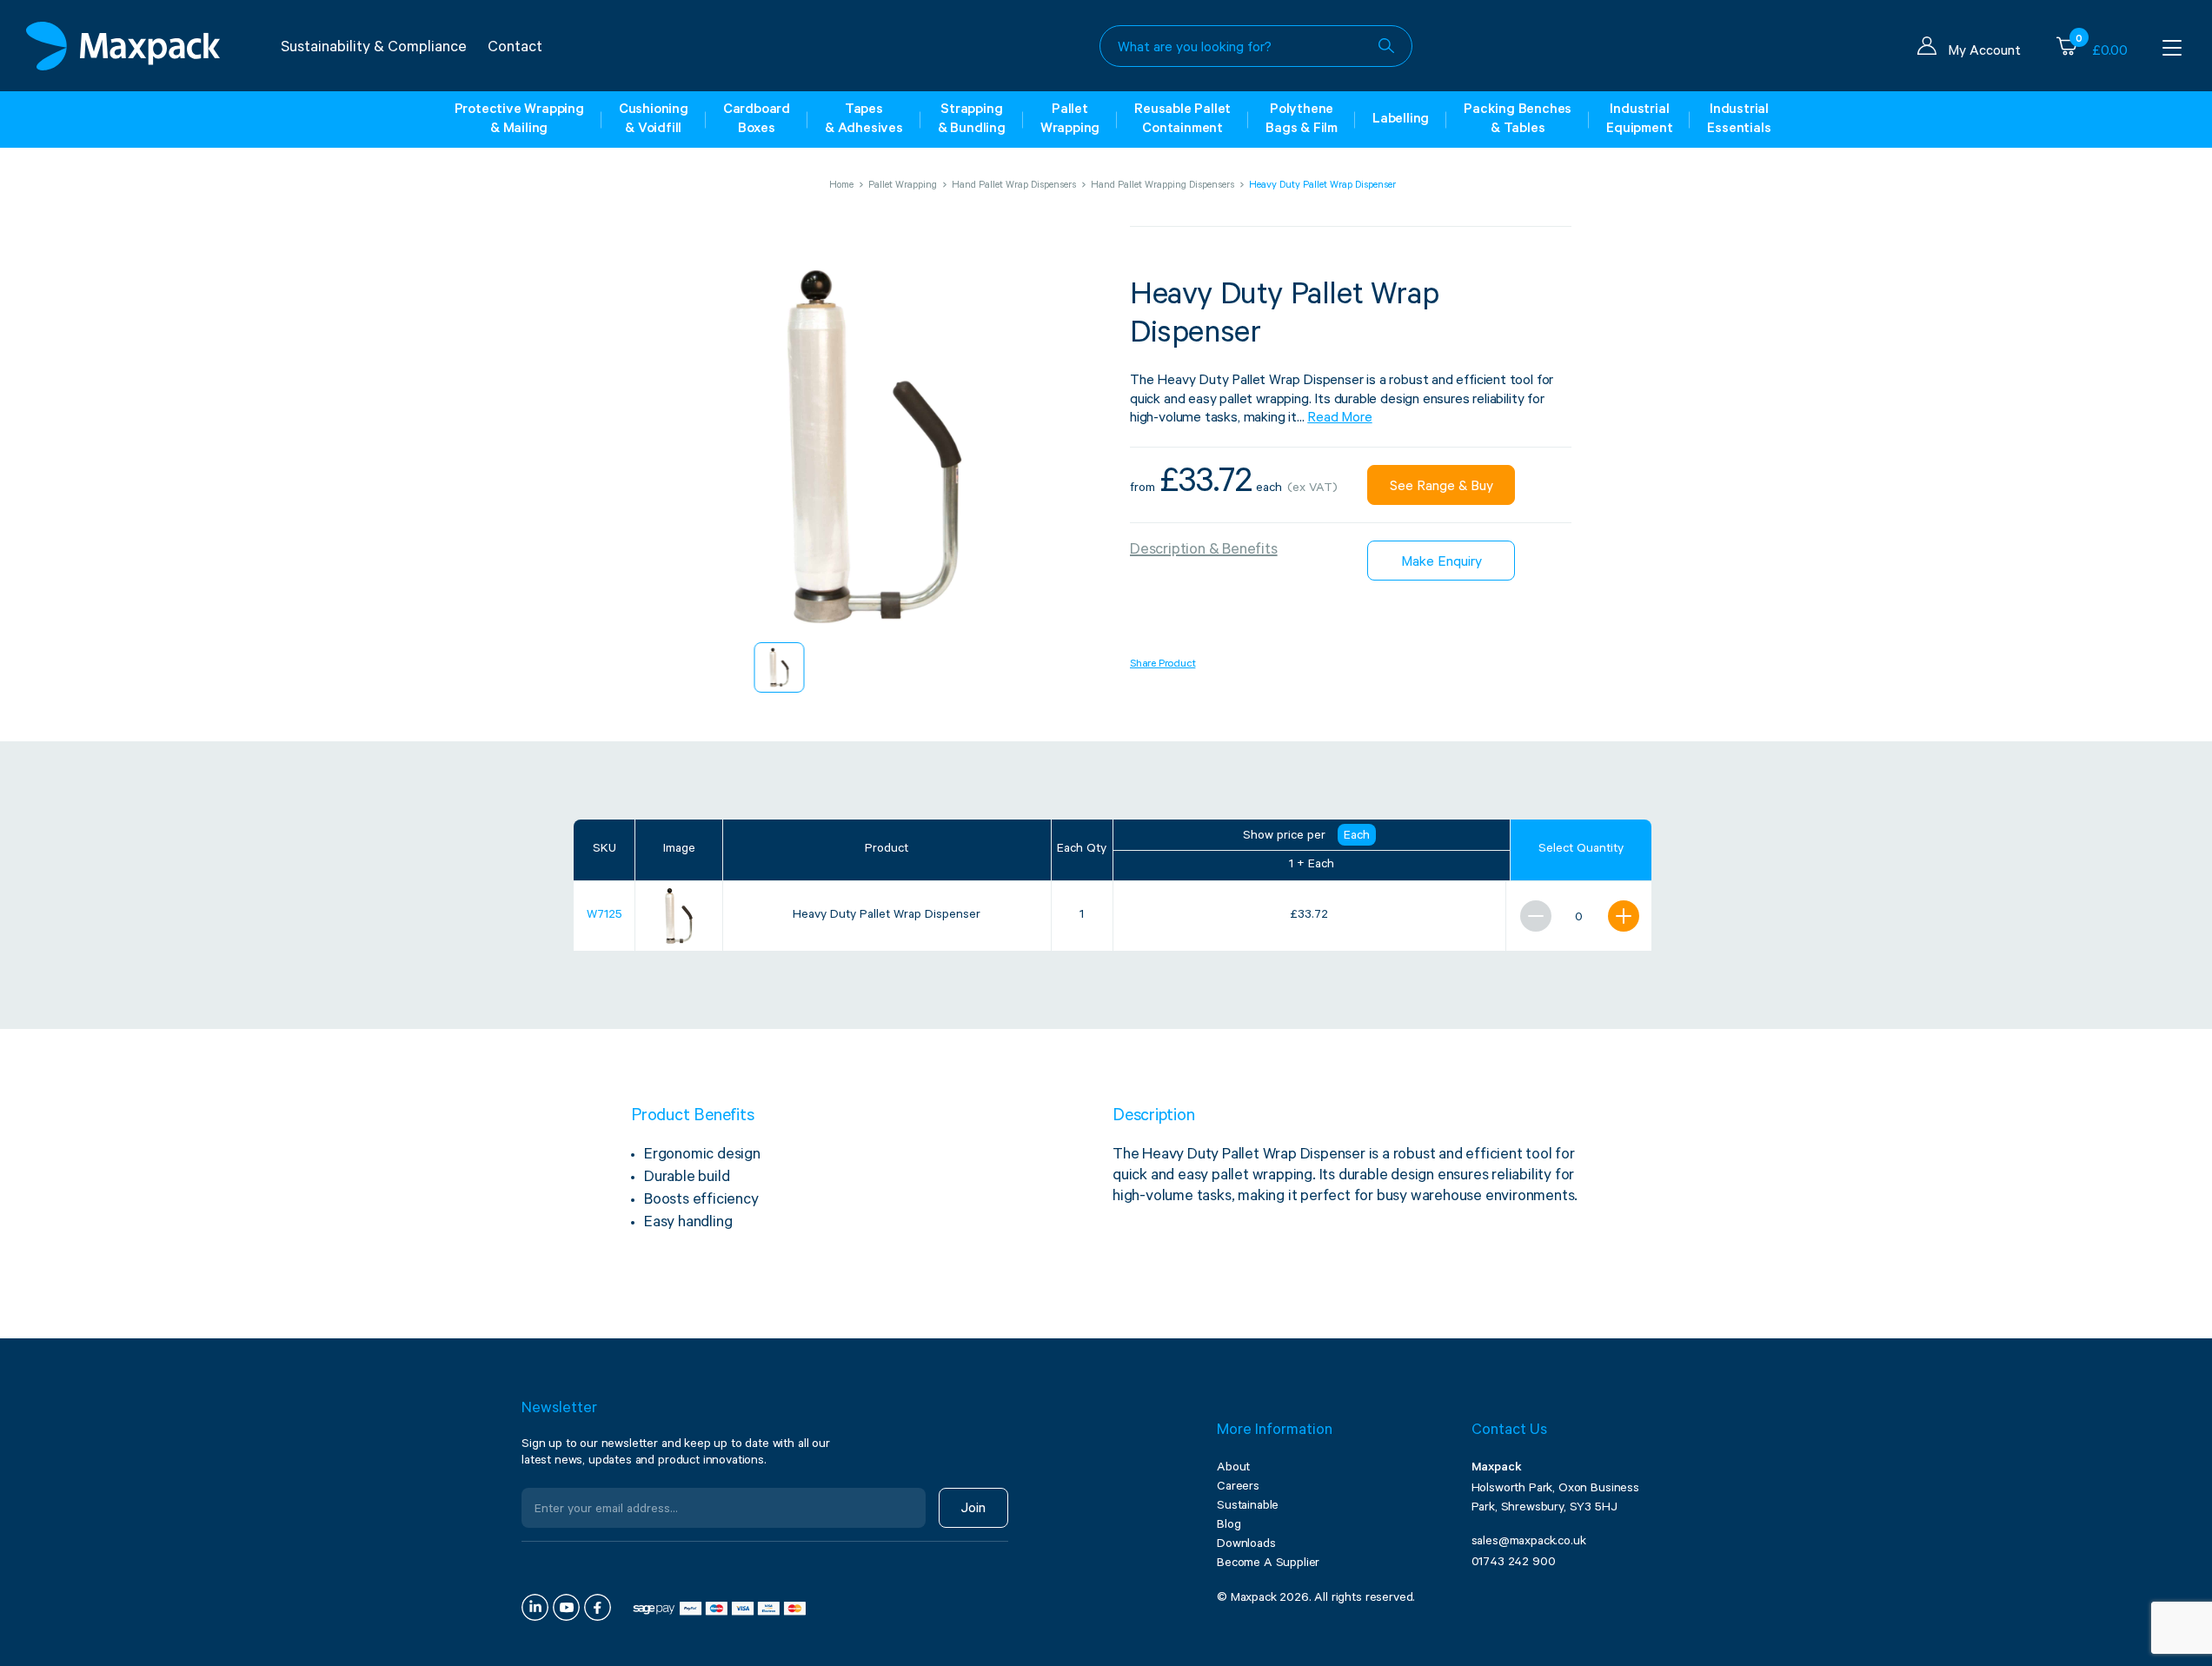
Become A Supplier (1268, 1564)
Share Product (1162, 665)
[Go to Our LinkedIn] (535, 1607)
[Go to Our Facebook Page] (598, 1607)
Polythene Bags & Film (1302, 120)
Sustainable (1248, 1507)
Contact (515, 49)
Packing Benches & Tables (1518, 120)
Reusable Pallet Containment (1182, 120)
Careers (1238, 1488)
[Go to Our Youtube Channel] (566, 1607)
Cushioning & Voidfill (654, 120)
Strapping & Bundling (972, 120)
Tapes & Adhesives (864, 120)
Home (841, 186)
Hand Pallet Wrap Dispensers (1014, 186)
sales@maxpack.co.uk (1529, 1543)
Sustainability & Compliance (374, 49)
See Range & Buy (1441, 488)
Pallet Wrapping (1070, 120)
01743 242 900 (1514, 1563)
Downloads (1246, 1545)
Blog (1229, 1526)
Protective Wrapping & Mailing (519, 120)
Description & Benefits (1204, 551)
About (1233, 1469)
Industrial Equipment (1639, 120)
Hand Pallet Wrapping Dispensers (1162, 186)
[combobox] (1256, 46)
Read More (1339, 419)
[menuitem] (780, 667)
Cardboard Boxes (757, 120)
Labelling (1401, 120)
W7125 (604, 916)
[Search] (1386, 46)
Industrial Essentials (1739, 120)
